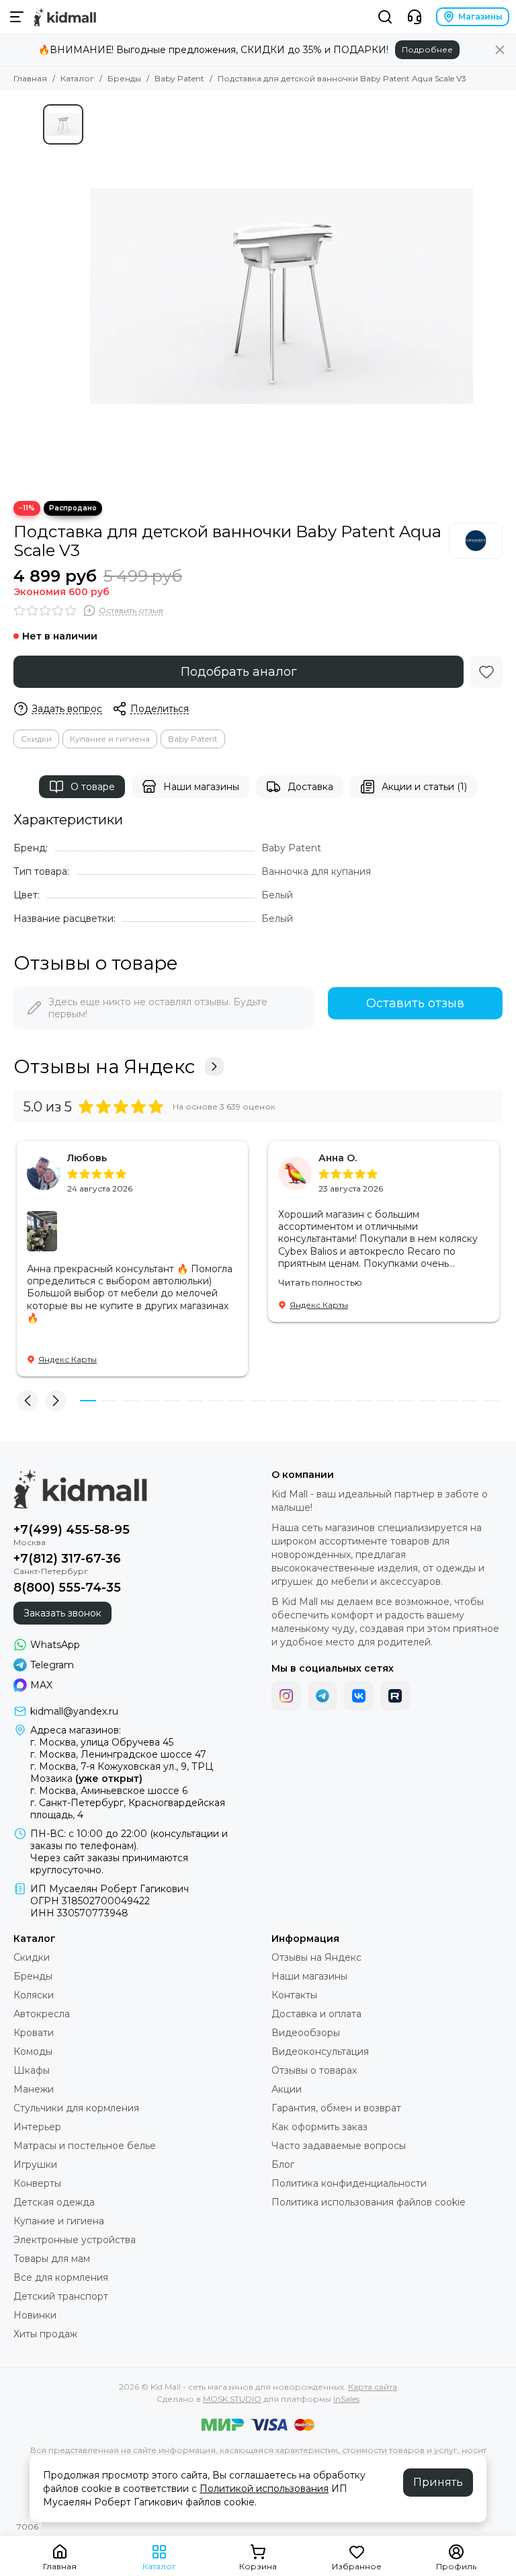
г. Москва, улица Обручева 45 (102, 1742)
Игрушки (35, 2164)
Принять (438, 2482)
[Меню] (17, 17)
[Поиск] (385, 17)
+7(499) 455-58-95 (72, 1530)
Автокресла (42, 2014)
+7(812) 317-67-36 (67, 1559)
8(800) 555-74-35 (67, 1588)
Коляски (34, 1995)
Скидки (36, 739)
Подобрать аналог (239, 672)
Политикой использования (264, 2489)
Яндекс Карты (68, 1359)
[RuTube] (395, 1696)
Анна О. (338, 1158)
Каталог (77, 78)
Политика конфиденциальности (349, 2183)
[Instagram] (286, 1696)
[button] (28, 1401)
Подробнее (427, 49)
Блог (283, 2164)
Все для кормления (61, 2277)
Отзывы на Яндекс (104, 1066)
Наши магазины (201, 787)
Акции (287, 2089)
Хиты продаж (45, 2334)
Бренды (124, 78)
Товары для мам (52, 2259)
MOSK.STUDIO (232, 2399)
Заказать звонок (62, 1613)
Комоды (33, 2052)
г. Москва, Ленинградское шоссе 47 (118, 1754)
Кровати (34, 2033)
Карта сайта (373, 2387)
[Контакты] (415, 17)
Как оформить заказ (319, 2127)
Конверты (37, 2183)
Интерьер (37, 2127)
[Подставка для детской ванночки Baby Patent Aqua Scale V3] (282, 296)
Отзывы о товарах (314, 2070)
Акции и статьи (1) (424, 787)
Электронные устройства (75, 2240)
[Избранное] (486, 672)
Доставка (310, 787)
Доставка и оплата (316, 2014)
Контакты (294, 1995)
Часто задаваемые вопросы (339, 2146)
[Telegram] (322, 1696)
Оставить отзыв (415, 1003)
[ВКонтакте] (359, 1696)
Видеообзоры (306, 2033)
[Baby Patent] (476, 541)
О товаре (93, 787)
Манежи (34, 2089)
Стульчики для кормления (76, 2108)
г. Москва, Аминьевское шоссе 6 (109, 1791)
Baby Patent (179, 78)
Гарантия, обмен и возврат (336, 2108)
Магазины (480, 16)
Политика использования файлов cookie (369, 2202)
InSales (346, 2399)
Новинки (35, 2315)
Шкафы (32, 2070)
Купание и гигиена (110, 739)
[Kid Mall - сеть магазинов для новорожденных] (65, 17)
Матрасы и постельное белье (85, 2146)
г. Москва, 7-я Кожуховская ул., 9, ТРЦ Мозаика (122, 1772)
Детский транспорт (61, 2296)
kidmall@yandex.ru (74, 1711)
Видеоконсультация (320, 2052)
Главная (30, 78)
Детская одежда (54, 2202)
